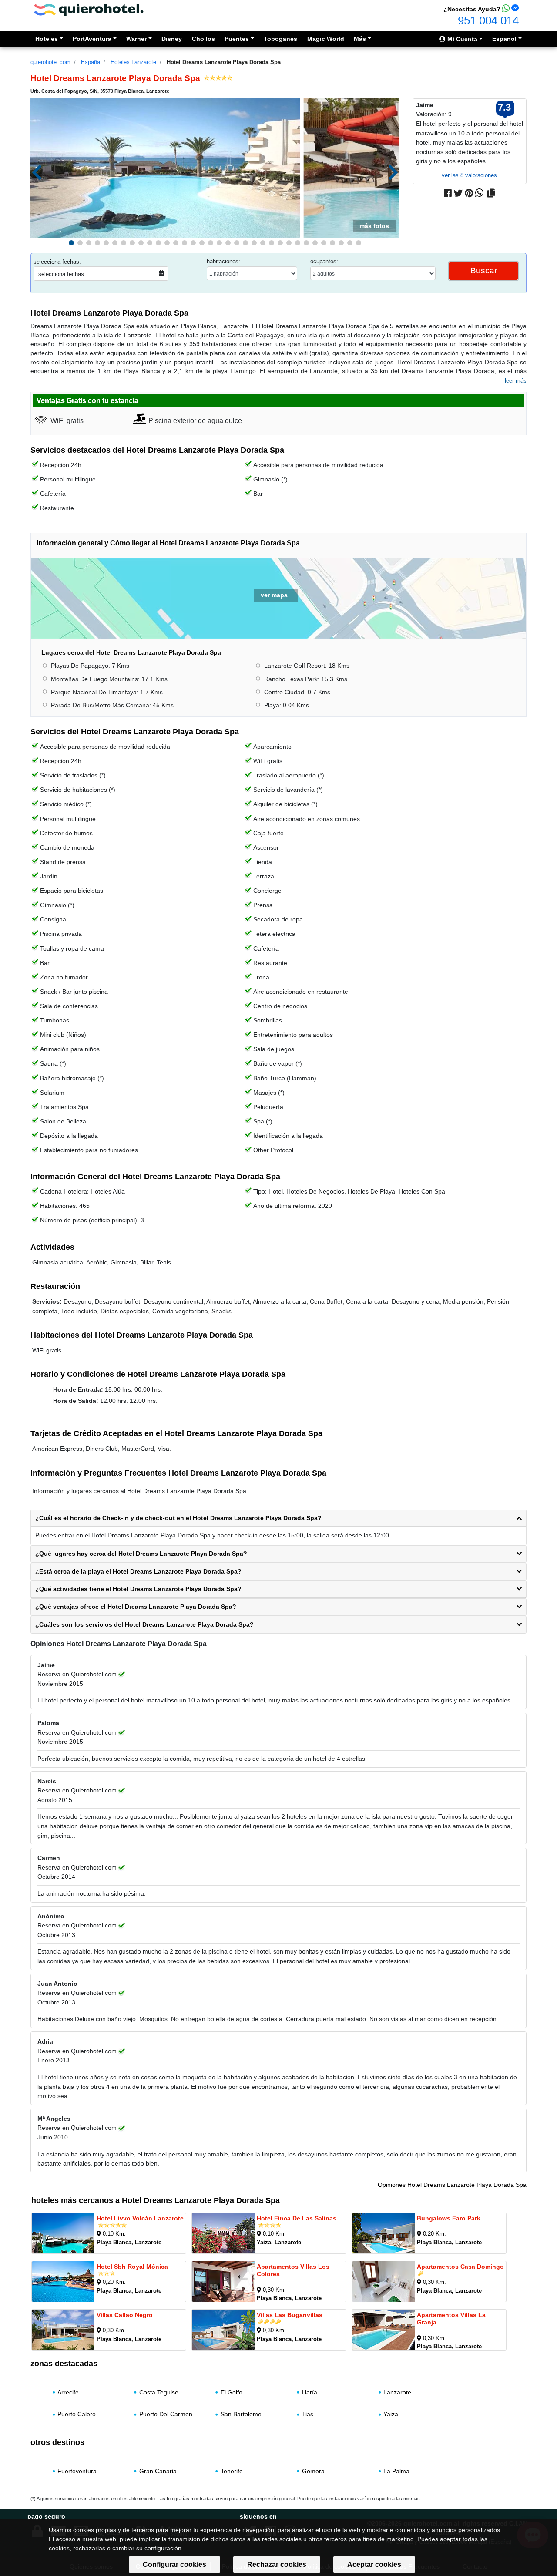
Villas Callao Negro (125, 2315)
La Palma (396, 2471)
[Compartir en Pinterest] (469, 193)
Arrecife (68, 2392)
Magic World (326, 39)
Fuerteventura (77, 2471)
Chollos (203, 39)
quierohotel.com (50, 62)
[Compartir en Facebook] (448, 193)
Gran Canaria (158, 2471)
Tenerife (232, 2471)
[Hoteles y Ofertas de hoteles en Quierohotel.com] (89, 9)
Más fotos (374, 226)
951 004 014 (488, 20)
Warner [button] (136, 39)
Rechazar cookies (277, 2564)
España (91, 62)
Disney (172, 39)
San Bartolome (241, 2414)
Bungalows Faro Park (449, 2218)
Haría (310, 2392)
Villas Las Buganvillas (290, 2315)
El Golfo (232, 2392)
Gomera (313, 2471)
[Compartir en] (491, 193)
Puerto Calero (77, 2414)
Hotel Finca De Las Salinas (297, 2218)
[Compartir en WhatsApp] (479, 193)
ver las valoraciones (469, 175)
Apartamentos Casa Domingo (460, 2267)
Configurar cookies (174, 2564)
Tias (308, 2414)
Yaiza (391, 2414)
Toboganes (280, 39)
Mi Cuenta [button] (461, 39)
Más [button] (360, 39)
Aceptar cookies (374, 2564)
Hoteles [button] (47, 39)
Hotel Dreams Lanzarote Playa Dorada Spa (224, 62)
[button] (71, 243)
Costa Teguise (159, 2392)
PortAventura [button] (92, 39)
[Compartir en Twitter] (458, 193)
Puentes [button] (237, 39)
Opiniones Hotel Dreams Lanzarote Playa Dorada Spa (452, 2185)
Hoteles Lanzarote (133, 62)
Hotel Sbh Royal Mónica (132, 2267)
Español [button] (504, 39)
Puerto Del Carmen (166, 2414)
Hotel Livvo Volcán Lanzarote (140, 2218)
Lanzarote (397, 2392)
